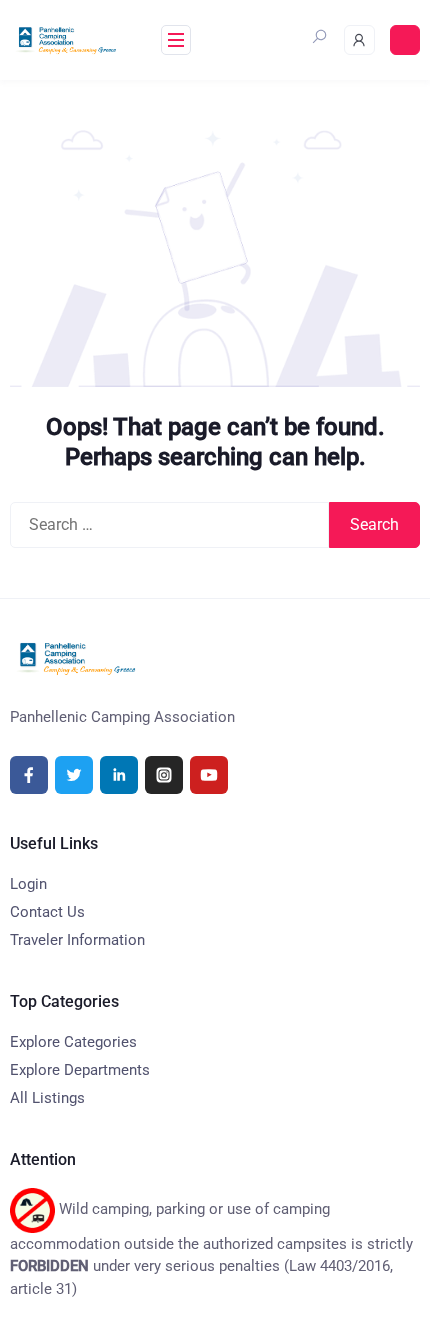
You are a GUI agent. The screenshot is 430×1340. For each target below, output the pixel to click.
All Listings (47, 1098)
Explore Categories (73, 1042)
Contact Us (47, 912)
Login (28, 884)
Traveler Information (77, 940)
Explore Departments (80, 1070)
